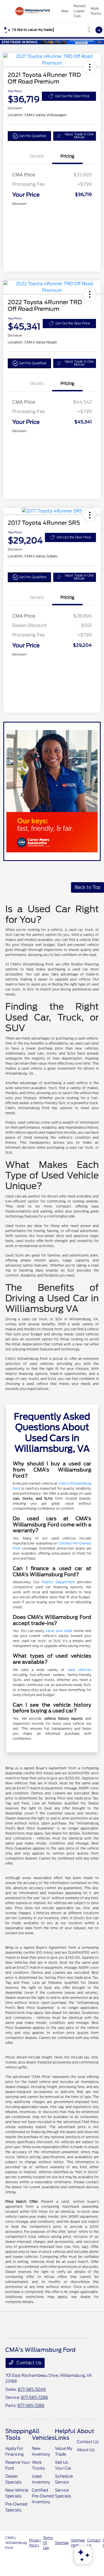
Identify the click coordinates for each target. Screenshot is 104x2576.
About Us (86, 2450)
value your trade (59, 1631)
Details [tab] (37, 156)
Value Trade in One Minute (79, 136)
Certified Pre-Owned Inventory (43, 2496)
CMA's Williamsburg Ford (16, 2543)
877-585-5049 (32, 2389)
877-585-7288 (35, 2397)
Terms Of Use (48, 2543)
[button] (90, 67)
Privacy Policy (35, 2543)
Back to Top (87, 887)
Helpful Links (65, 2434)
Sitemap (62, 2543)
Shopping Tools (19, 2434)
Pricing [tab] (67, 156)
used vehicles (79, 1670)
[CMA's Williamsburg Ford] (33, 11)
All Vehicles (43, 2434)
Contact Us (28, 2363)
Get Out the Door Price (72, 96)
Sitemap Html (78, 2543)
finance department (58, 1582)
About (85, 2431)
